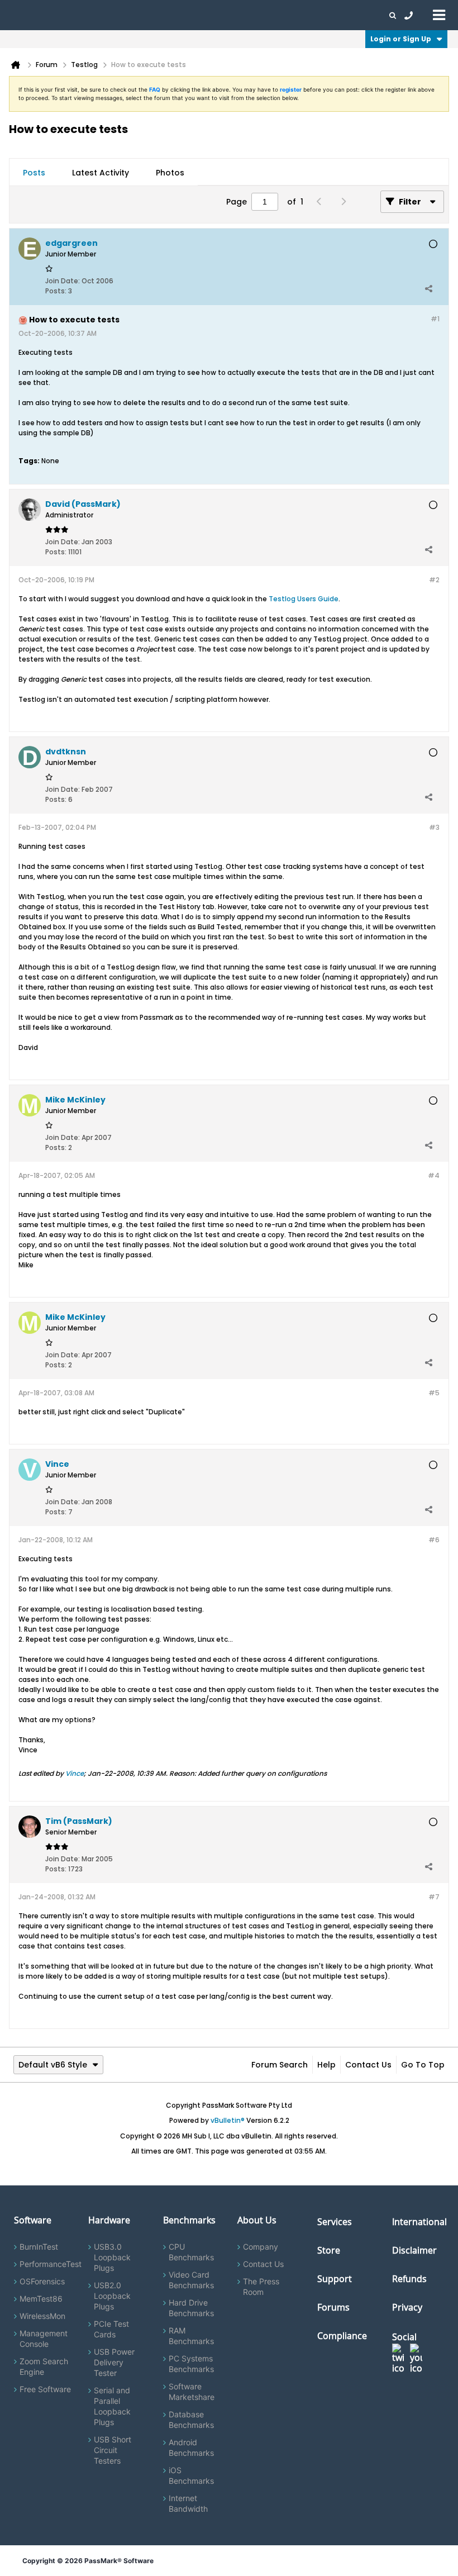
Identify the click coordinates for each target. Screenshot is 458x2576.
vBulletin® (228, 2120)
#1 (435, 319)
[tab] (34, 173)
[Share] (428, 288)
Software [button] (25, 15)
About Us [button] (259, 15)
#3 (434, 827)
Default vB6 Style (53, 2065)
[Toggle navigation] (439, 15)
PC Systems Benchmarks (191, 2364)
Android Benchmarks (191, 2447)
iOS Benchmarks (191, 2475)
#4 (434, 1175)
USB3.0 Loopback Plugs (112, 2257)
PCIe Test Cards (111, 2329)
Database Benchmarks (191, 2420)
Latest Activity (101, 173)
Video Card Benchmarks (191, 2280)
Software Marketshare (192, 2392)
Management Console (44, 2339)
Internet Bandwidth (188, 2503)
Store (329, 2250)
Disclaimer (414, 2250)
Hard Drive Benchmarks (191, 2308)
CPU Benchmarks (191, 2252)
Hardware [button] (66, 15)
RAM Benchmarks (191, 2336)
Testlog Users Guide (304, 599)
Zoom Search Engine (44, 2366)
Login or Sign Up (401, 39)
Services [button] (157, 15)
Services (335, 2222)
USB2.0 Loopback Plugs (112, 2296)
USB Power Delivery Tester (114, 2362)
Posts (34, 173)
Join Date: (63, 281)
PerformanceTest (51, 2264)
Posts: (56, 291)
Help (326, 2065)
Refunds (409, 2279)
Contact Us (368, 2065)
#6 (434, 1540)
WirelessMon (42, 2316)
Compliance (342, 2336)
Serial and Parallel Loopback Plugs (112, 2406)
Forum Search (280, 2065)
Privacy (407, 2307)
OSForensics (42, 2281)
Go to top (423, 2065)
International (419, 2222)
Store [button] (188, 15)
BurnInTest (39, 2247)
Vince (75, 1773)
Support (220, 15)
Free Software (45, 2389)
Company (261, 2247)
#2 (434, 580)
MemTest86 (41, 2299)
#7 (434, 1897)
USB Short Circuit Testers (113, 2450)
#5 (434, 1393)
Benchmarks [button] (113, 15)
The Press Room (261, 2287)
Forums (296, 15)
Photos (170, 173)
